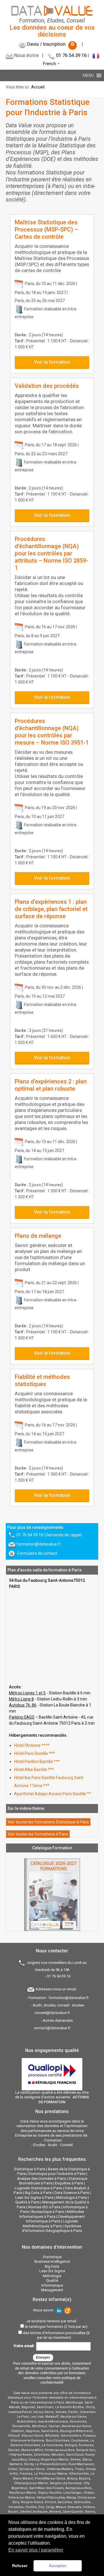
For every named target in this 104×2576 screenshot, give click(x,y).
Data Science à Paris (72, 2193)
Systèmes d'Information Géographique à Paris (52, 2228)
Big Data (52, 2266)
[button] (88, 75)
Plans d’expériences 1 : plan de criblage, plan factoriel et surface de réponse (51, 909)
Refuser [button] (20, 2566)
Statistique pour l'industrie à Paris (57, 2174)
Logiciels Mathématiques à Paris (50, 2224)
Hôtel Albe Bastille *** (34, 1770)
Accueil (38, 87)
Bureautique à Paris (48, 2212)
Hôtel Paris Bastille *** (35, 1753)
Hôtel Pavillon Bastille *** (37, 1761)
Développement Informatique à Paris (55, 2219)
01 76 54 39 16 (71, 55)
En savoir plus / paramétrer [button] (36, 2550)
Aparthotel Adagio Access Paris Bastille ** (53, 1794)
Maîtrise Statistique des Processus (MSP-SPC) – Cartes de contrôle (47, 229)
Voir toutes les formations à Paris (38, 1834)
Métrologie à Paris (71, 2198)
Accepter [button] (58, 2566)
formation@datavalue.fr (39, 1544)
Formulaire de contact (37, 1553)
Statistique (52, 2257)
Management (52, 2290)
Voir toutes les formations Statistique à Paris (48, 1822)
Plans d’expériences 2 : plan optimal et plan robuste (51, 1085)
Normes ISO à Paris (44, 2207)
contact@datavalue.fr (52, 2028)
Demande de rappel (64, 1535)
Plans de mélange (38, 1236)
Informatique (52, 2285)
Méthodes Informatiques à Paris (52, 2214)
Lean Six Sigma (52, 2271)
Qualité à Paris (27, 2202)
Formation (53, 2140)
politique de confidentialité (61, 2380)
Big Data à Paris (38, 2193)
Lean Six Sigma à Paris (34, 2198)
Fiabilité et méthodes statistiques (42, 1380)
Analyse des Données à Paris (41, 2179)
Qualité (52, 2280)
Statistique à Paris (30, 2169)
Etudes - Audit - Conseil (53, 2145)
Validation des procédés (47, 386)
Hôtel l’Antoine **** (32, 1745)
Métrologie (52, 2276)
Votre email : (25, 2346)
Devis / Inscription (51, 44)
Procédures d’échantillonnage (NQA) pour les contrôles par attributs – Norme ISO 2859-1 (51, 553)
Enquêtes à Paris (69, 2183)
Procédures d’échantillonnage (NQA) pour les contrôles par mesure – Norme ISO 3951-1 (52, 732)
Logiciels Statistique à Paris (38, 2188)
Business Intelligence (52, 2261)
